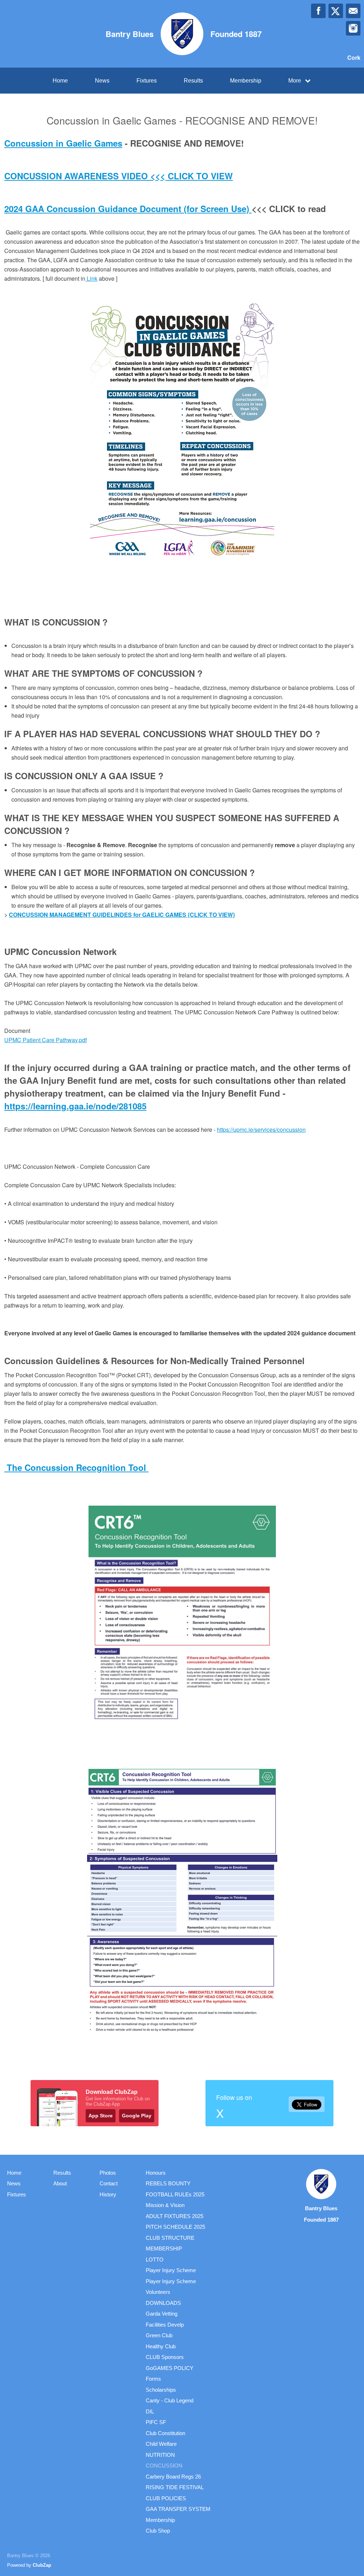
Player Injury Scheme (171, 2270)
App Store (101, 2116)
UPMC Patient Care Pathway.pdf (45, 1040)
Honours (156, 2173)
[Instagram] (353, 28)
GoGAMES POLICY (170, 2368)
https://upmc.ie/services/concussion (261, 1129)
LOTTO (155, 2260)
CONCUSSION (164, 2466)
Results (193, 81)
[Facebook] (318, 11)
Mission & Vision (165, 2205)
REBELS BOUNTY (168, 2183)
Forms (153, 2379)
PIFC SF (156, 2422)
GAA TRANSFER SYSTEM (178, 2509)
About (60, 2183)
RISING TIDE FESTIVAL (175, 2487)
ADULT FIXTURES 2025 (175, 2216)
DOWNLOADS (163, 2303)
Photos (108, 2173)
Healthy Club (161, 2346)
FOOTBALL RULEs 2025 (175, 2194)
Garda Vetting (162, 2314)
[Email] (353, 11)
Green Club (159, 2335)
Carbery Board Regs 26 (173, 2477)
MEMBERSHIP (164, 2248)
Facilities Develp (165, 2325)
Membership (246, 81)
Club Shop (158, 2531)
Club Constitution (165, 2433)
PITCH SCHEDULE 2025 (175, 2227)
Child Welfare (161, 2444)
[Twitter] (336, 11)
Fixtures (147, 81)
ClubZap (42, 2565)
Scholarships (161, 2390)
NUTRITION (160, 2455)
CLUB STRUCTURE (170, 2238)
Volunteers (158, 2292)
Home (60, 81)
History (108, 2194)
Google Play (137, 2116)
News (102, 81)
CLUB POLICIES (166, 2498)
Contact (109, 2183)
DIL (150, 2411)
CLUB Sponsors (165, 2357)
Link (91, 278)
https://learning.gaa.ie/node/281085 (75, 1106)
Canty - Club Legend (170, 2400)
